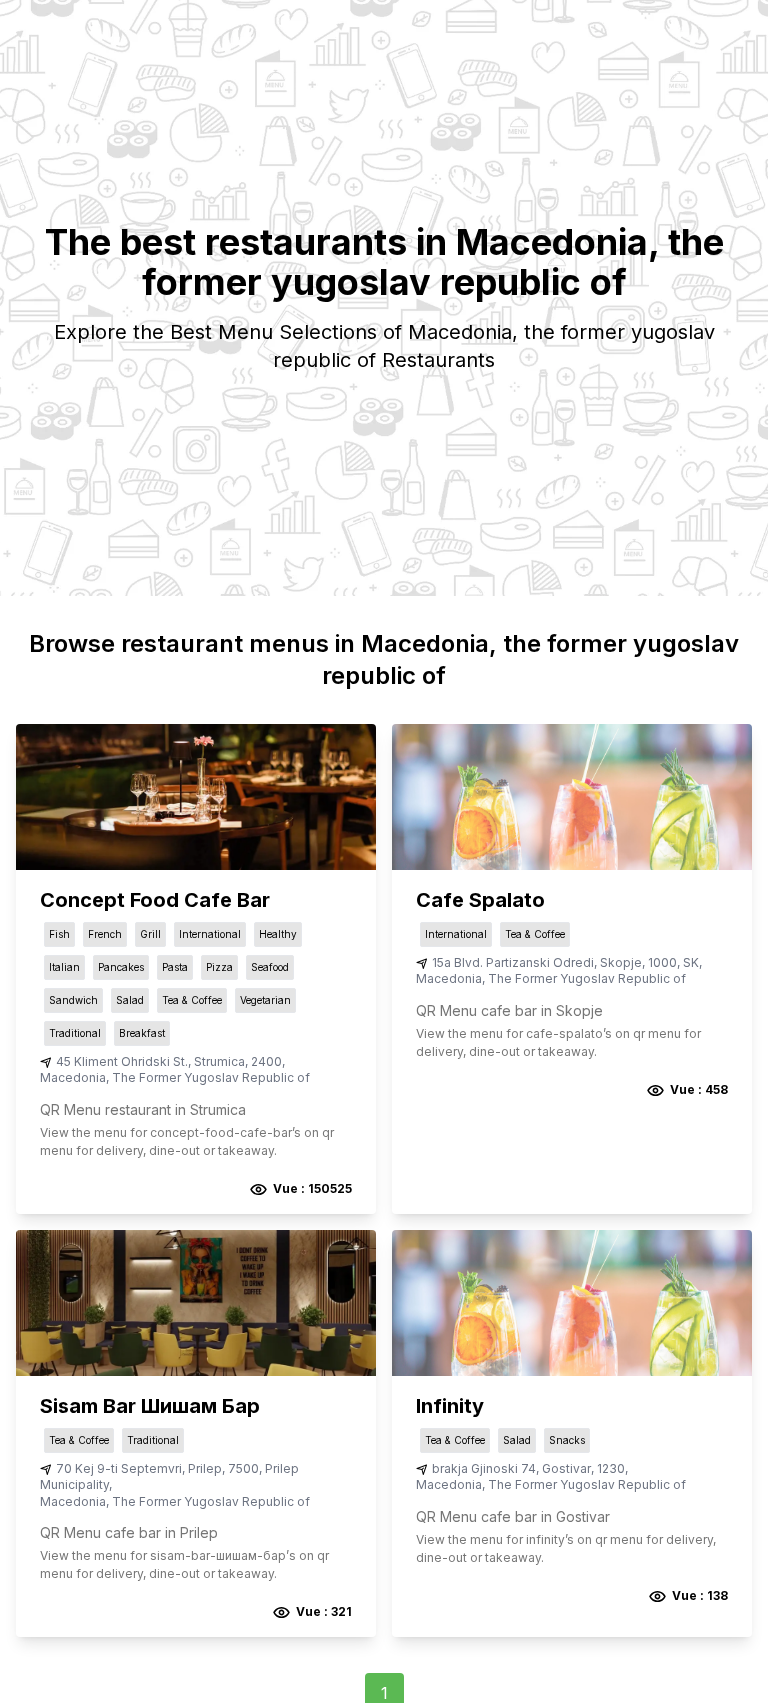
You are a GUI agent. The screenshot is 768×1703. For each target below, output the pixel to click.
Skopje (621, 962)
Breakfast (142, 1033)
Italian (64, 967)
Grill (150, 934)
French (105, 934)
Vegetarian (265, 1000)
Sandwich (73, 1000)
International (210, 934)
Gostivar (566, 1468)
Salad (130, 1000)
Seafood (270, 967)
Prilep (205, 1468)
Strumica (219, 1061)
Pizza (219, 967)
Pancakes (121, 967)
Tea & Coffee (192, 1000)
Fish (59, 934)
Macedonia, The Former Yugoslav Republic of (175, 1077)
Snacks (567, 1440)
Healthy (278, 934)
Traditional (75, 1033)
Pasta (175, 967)
